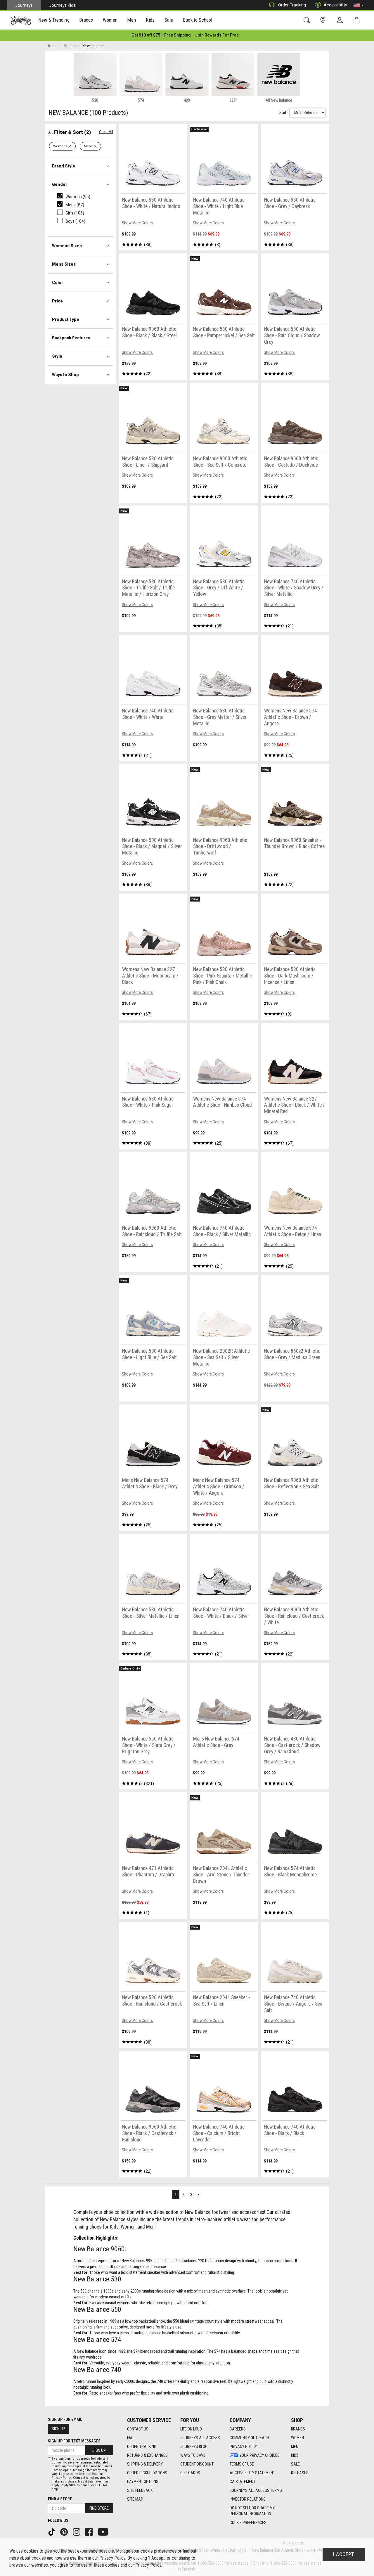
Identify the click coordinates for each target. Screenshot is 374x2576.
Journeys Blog (194, 2447)
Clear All (106, 132)
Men (295, 2447)
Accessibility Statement (252, 2473)
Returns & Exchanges (147, 2455)
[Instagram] (77, 2531)
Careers (238, 2429)
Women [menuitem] (110, 20)
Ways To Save (193, 2455)
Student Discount (197, 2464)
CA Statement (243, 2482)
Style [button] (57, 356)
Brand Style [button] (64, 166)
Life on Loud (191, 2429)
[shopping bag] (358, 20)
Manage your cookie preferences (146, 2551)
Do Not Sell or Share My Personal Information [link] (252, 2511)
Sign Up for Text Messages (74, 2441)
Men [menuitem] (131, 20)
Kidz (295, 2455)
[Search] (308, 20)
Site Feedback (140, 2490)
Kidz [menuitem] (150, 20)
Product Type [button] (66, 319)
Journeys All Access (200, 2438)
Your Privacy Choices (260, 2455)
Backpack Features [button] (71, 338)
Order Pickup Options (147, 2473)
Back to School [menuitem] (198, 20)
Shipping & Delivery (145, 2464)
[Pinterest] (65, 2531)
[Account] (341, 20)
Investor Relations (248, 2499)
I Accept (344, 2554)
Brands (298, 2429)
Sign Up (58, 2429)
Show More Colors (137, 223)
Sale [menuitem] (169, 20)
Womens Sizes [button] (67, 246)
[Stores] (324, 20)
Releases (300, 2473)
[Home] (21, 20)
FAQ (130, 2438)
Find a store (60, 2499)
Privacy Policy (243, 2447)
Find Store (99, 2508)
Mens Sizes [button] (64, 264)
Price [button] (57, 301)
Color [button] (58, 283)
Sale (295, 2464)
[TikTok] (52, 2531)
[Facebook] (89, 2531)
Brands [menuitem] (86, 20)
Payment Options (143, 2482)
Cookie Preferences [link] (248, 2523)
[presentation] (54, 21)
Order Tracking (292, 5)
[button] (359, 5)
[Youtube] (104, 2531)
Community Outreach (249, 2438)
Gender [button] (60, 184)
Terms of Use (242, 2464)
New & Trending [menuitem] (54, 20)
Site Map (135, 2499)
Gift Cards (190, 2473)
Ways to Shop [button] (65, 375)
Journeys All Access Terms (256, 2490)
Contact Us (138, 2429)
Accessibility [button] (335, 5)
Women (297, 2438)
